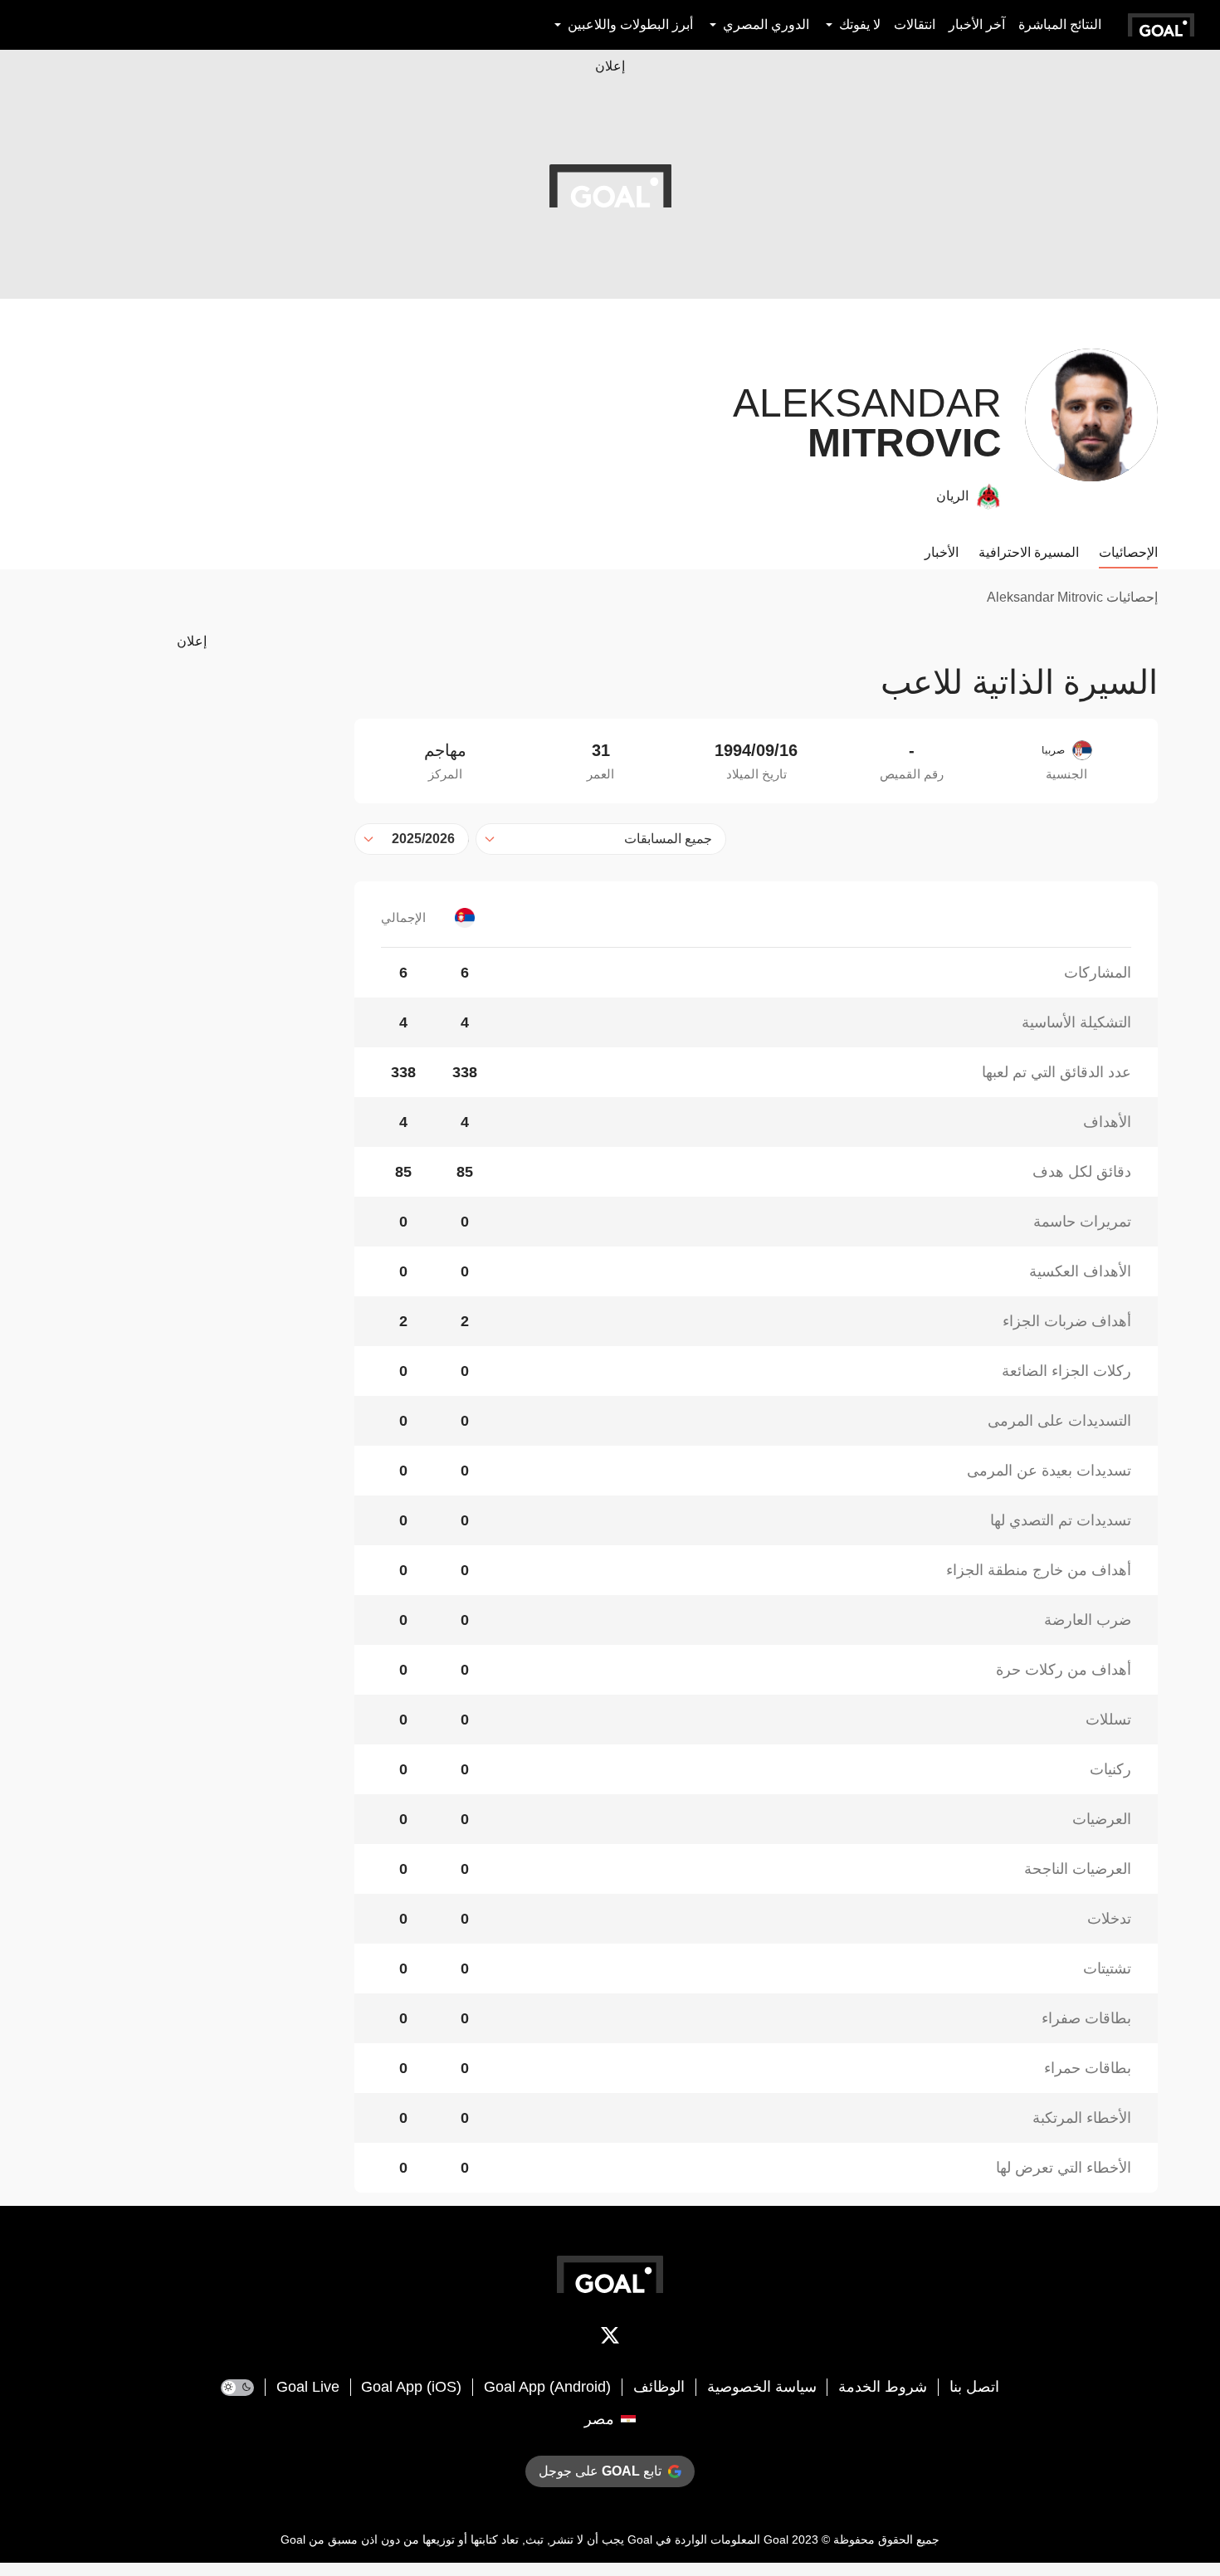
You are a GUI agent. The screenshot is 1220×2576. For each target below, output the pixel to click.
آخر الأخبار (977, 24)
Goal (776, 2539)
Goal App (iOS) (411, 2387)
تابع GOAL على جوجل (600, 2471)
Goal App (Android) (547, 2387)
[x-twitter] (610, 2339)
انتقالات (915, 24)
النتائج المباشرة (1060, 24)
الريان (952, 496)
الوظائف (659, 2387)
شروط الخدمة (883, 2387)
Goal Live (308, 2387)
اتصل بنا (974, 2387)
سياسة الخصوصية (762, 2387)
